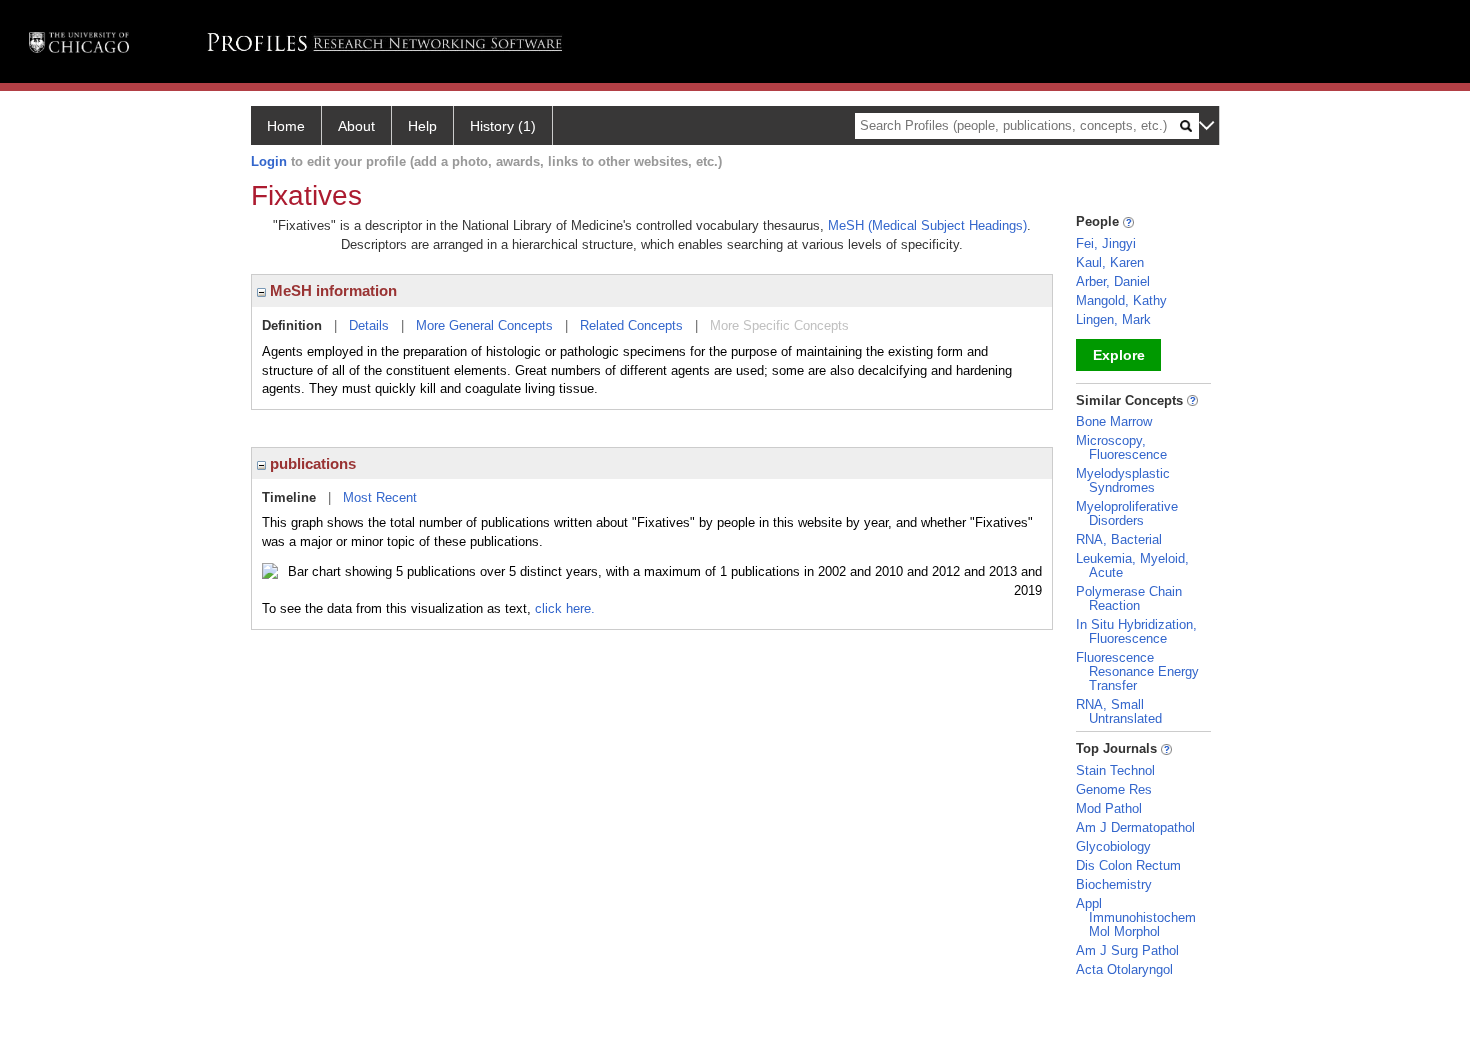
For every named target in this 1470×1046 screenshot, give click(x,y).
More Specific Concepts (779, 325)
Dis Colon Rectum (1128, 865)
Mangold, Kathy (1121, 300)
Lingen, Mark (1113, 319)
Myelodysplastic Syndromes (1123, 480)
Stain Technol (1115, 770)
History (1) (503, 126)
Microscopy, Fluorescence (1121, 447)
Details (369, 325)
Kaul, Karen (1110, 262)
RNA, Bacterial (1119, 539)
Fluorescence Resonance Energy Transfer (1137, 671)
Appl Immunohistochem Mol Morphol (1136, 917)
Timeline (289, 497)
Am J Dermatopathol (1135, 827)
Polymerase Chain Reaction (1129, 598)
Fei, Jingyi (1106, 243)
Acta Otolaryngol (1124, 969)
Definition (292, 325)
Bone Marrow (1114, 421)
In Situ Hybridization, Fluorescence (1136, 631)
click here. (565, 608)
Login (269, 161)
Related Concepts (631, 325)
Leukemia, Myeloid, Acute (1132, 565)
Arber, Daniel (1113, 281)
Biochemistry (1114, 884)
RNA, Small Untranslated (1119, 711)
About (356, 126)
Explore (1119, 355)
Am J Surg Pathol (1127, 950)
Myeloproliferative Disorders (1127, 513)
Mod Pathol (1109, 808)
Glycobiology (1113, 846)
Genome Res (1114, 789)
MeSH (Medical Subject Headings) (927, 225)
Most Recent (380, 497)
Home (286, 126)
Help (422, 126)
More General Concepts (484, 325)
